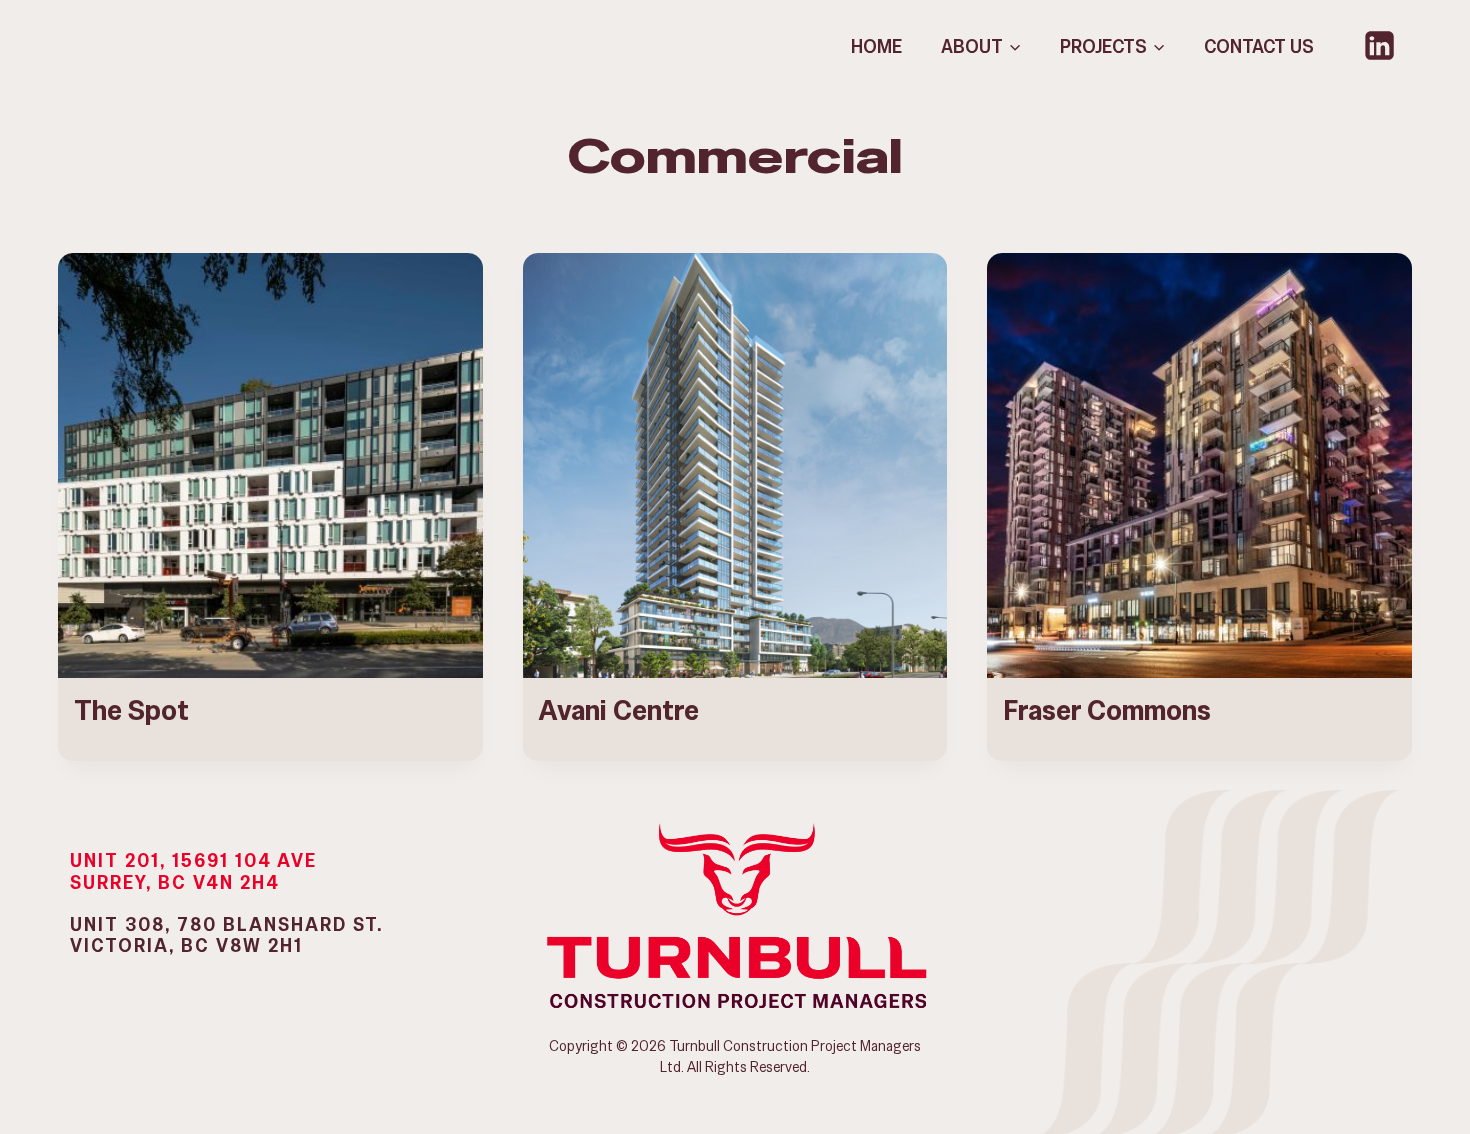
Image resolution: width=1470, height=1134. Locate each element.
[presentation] (270, 465)
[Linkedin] (1380, 46)
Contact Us (1259, 46)
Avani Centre (619, 710)
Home (876, 46)
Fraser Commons (1107, 710)
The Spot (131, 710)
